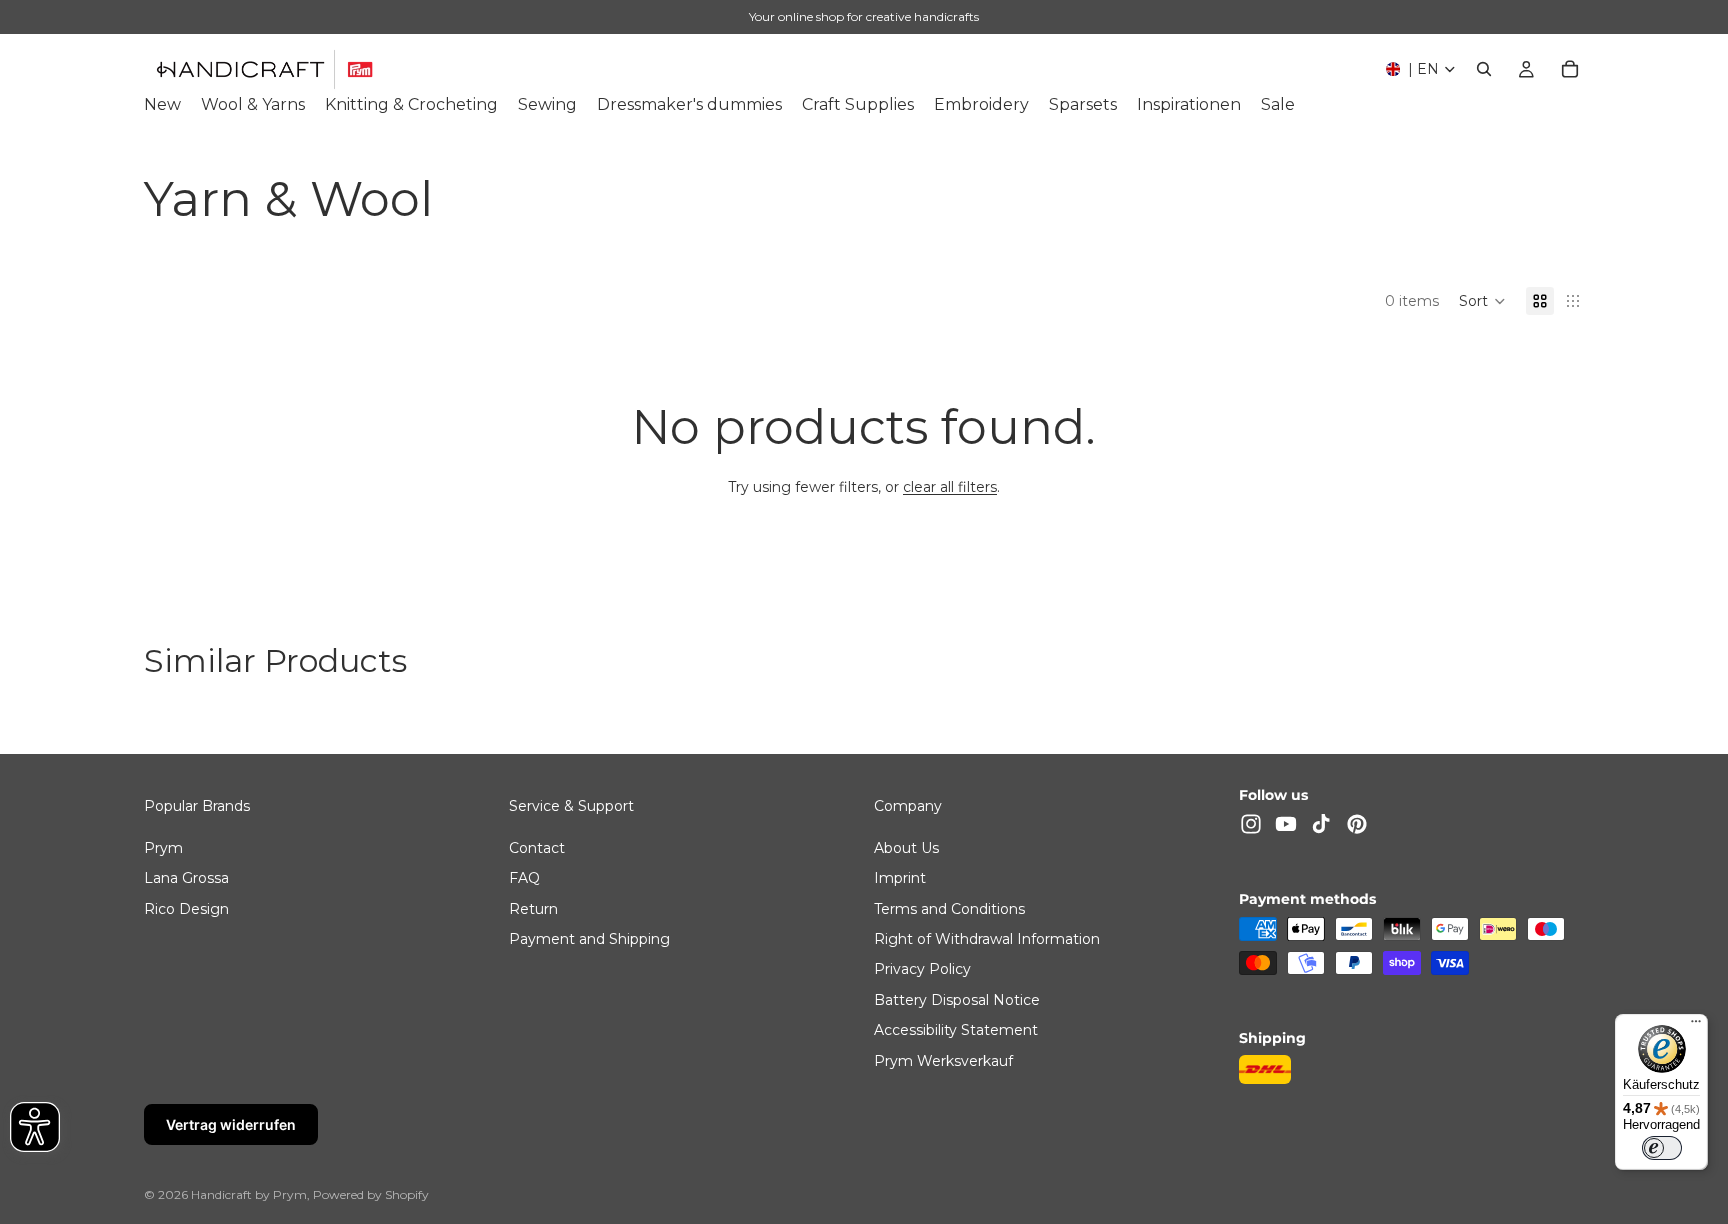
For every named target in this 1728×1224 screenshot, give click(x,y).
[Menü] (1696, 1026)
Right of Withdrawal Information (987, 939)
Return (533, 908)
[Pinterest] (1357, 824)
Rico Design (186, 908)
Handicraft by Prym (249, 1194)
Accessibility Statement (956, 1030)
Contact (537, 847)
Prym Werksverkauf (943, 1060)
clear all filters (950, 487)
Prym (163, 847)
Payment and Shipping (589, 939)
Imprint (900, 878)
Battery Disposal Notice (957, 999)
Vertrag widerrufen (231, 1124)
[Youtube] (1286, 824)
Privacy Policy (922, 969)
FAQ (524, 878)
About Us (906, 847)
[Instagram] (1251, 824)
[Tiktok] (1321, 824)
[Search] (1484, 69)
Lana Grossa (186, 878)
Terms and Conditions (949, 908)
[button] (1482, 301)
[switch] (1662, 1148)
